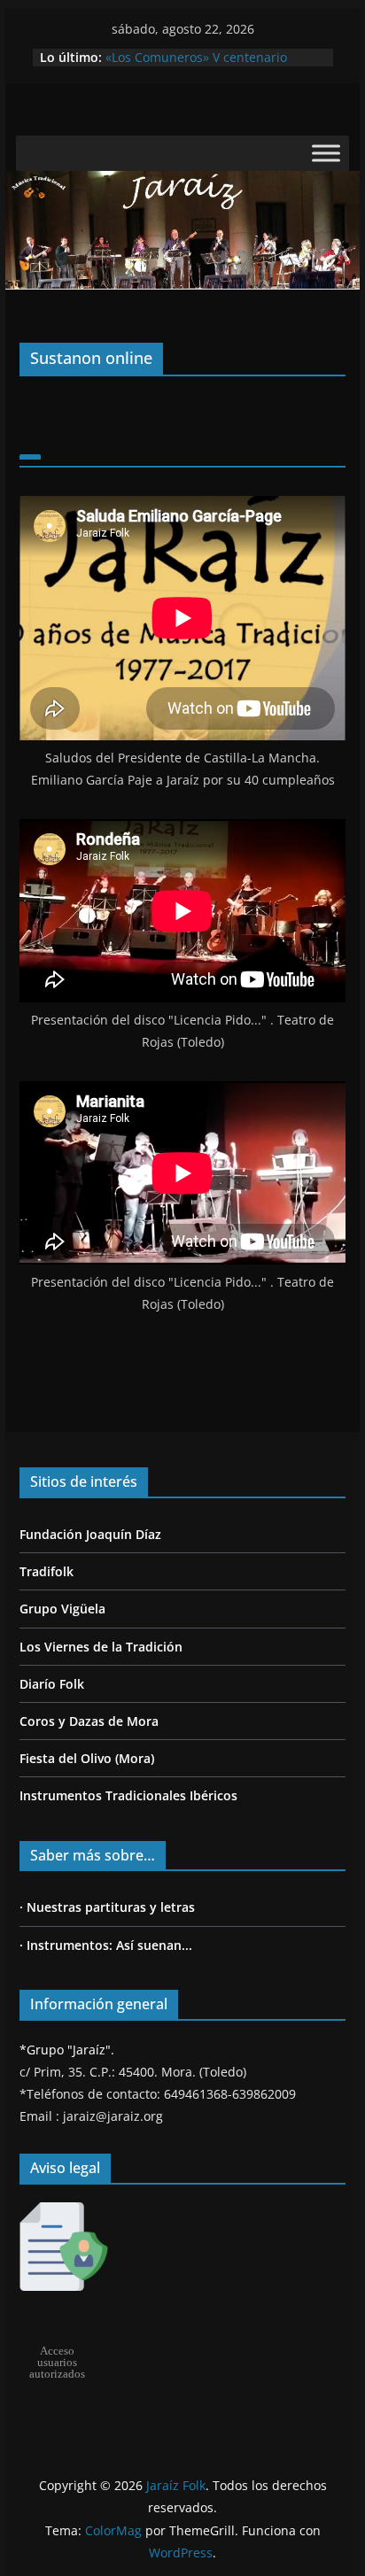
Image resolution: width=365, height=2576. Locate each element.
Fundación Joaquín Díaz (90, 1534)
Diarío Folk (52, 1684)
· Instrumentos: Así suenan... (106, 1945)
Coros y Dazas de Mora (89, 1721)
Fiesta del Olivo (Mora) (87, 1758)
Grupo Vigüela (62, 1609)
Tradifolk (47, 1571)
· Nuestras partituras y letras (107, 1907)
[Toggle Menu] (326, 154)
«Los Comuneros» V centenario (196, 57)
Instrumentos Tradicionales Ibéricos (128, 1795)
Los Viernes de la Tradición (101, 1647)
